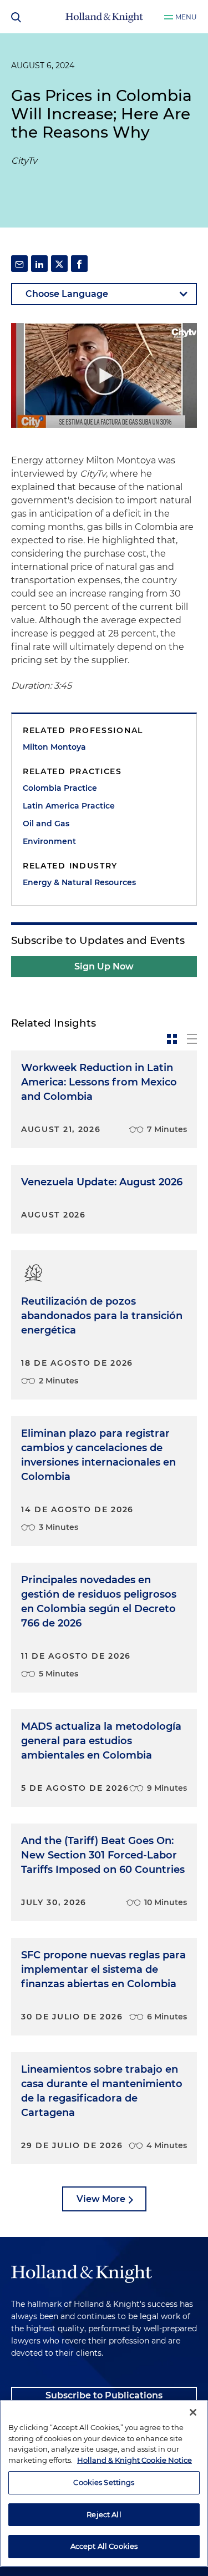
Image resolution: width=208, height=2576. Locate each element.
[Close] (193, 2412)
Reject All (104, 2514)
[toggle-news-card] (172, 1039)
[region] (104, 2484)
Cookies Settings (104, 2482)
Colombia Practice (60, 788)
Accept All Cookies (104, 2546)
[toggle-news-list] (192, 1039)
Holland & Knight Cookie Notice (135, 2460)
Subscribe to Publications (104, 2395)
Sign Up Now (104, 966)
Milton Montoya (54, 747)
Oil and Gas (46, 824)
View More (101, 2199)
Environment (49, 841)
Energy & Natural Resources (79, 882)
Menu (186, 17)
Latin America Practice (69, 806)
